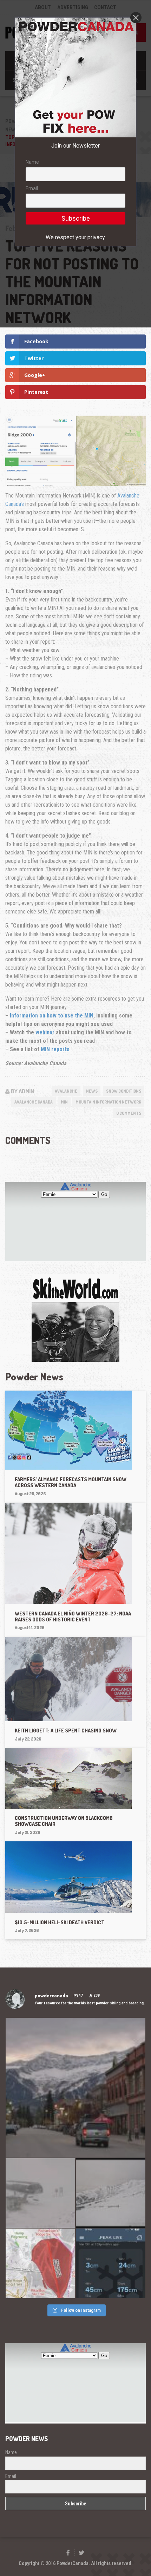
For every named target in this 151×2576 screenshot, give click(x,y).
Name (32, 162)
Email (32, 188)
